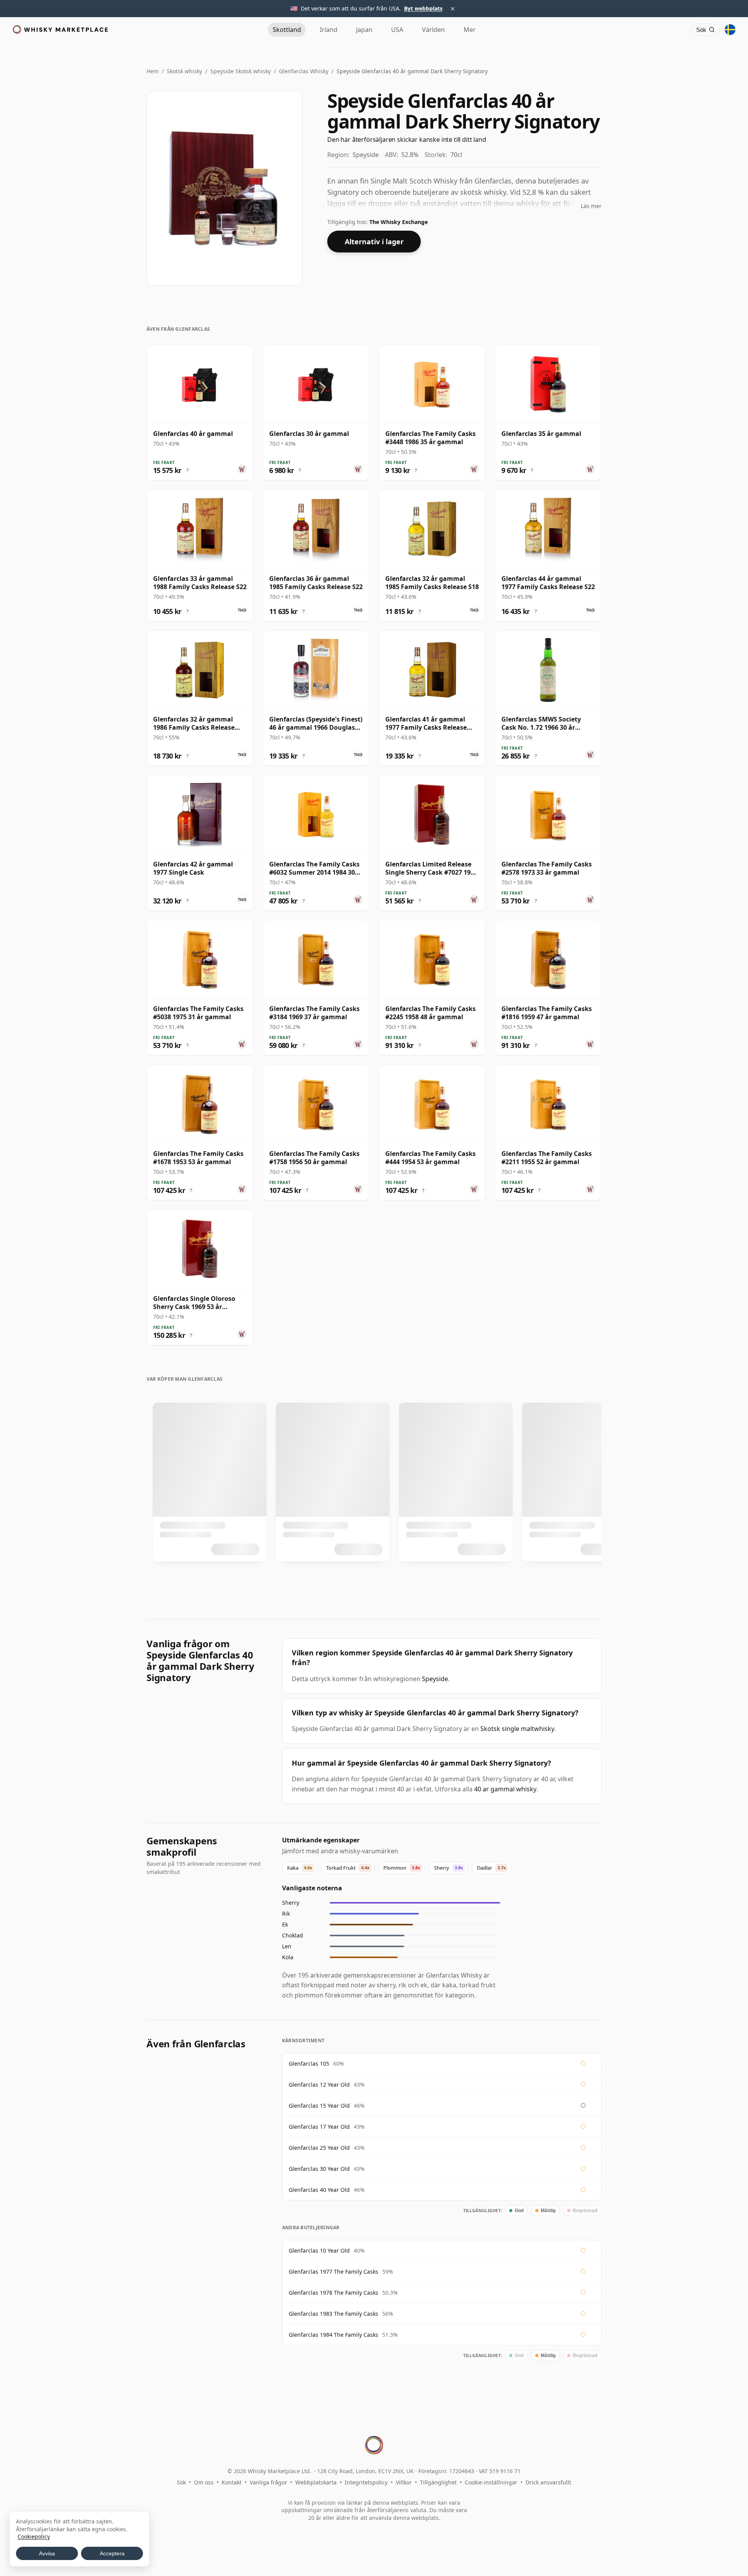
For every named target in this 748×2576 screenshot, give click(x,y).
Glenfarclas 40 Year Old (319, 2190)
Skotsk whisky (184, 71)
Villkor (404, 2482)
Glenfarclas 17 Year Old (319, 2127)
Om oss (204, 2482)
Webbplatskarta (316, 2482)
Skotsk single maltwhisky (517, 1729)
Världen (433, 30)
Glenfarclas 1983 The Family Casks (333, 2314)
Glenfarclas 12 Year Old (319, 2085)
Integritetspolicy (366, 2482)
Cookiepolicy (34, 2536)
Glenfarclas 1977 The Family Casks (333, 2272)
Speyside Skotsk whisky (241, 71)
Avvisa (47, 2553)
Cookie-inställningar (491, 2482)
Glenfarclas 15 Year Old (319, 2106)
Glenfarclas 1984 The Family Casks (333, 2335)
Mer (470, 30)
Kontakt (232, 2482)
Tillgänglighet (438, 2482)
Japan (364, 30)
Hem (153, 71)
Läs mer (591, 206)
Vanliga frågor (268, 2482)
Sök (181, 2482)
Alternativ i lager (374, 242)
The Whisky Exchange (399, 222)
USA (397, 30)
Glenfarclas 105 (309, 2063)
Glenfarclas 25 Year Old (319, 2148)
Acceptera (112, 2553)
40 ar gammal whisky (505, 1789)
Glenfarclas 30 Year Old (319, 2169)
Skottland (287, 30)
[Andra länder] (730, 30)
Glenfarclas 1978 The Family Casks (333, 2293)
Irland (329, 30)
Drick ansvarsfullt (548, 2482)
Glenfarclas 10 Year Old (319, 2250)
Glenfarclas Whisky (304, 71)
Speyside (435, 1679)
